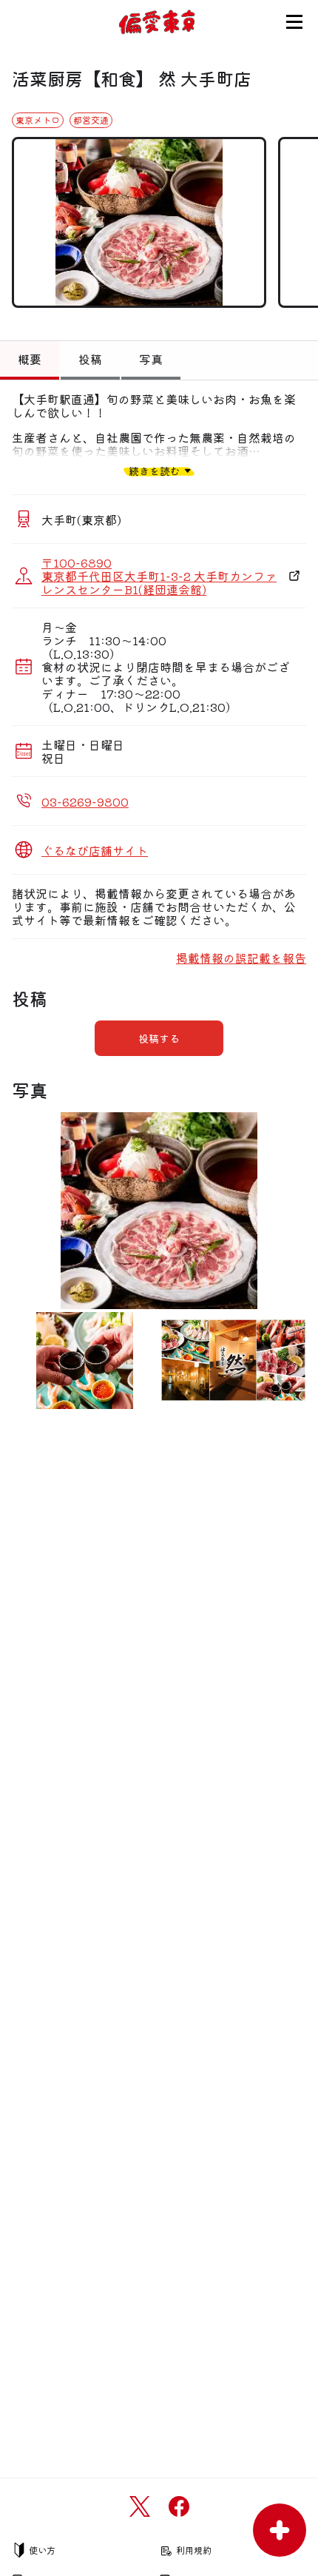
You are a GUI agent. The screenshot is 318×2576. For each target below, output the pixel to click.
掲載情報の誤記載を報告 (241, 958)
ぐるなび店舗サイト (95, 850)
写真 (151, 359)
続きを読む (155, 470)
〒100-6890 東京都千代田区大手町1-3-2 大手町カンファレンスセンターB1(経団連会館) (159, 576)
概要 (30, 359)
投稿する (159, 1038)
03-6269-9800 (85, 801)
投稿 (90, 359)
